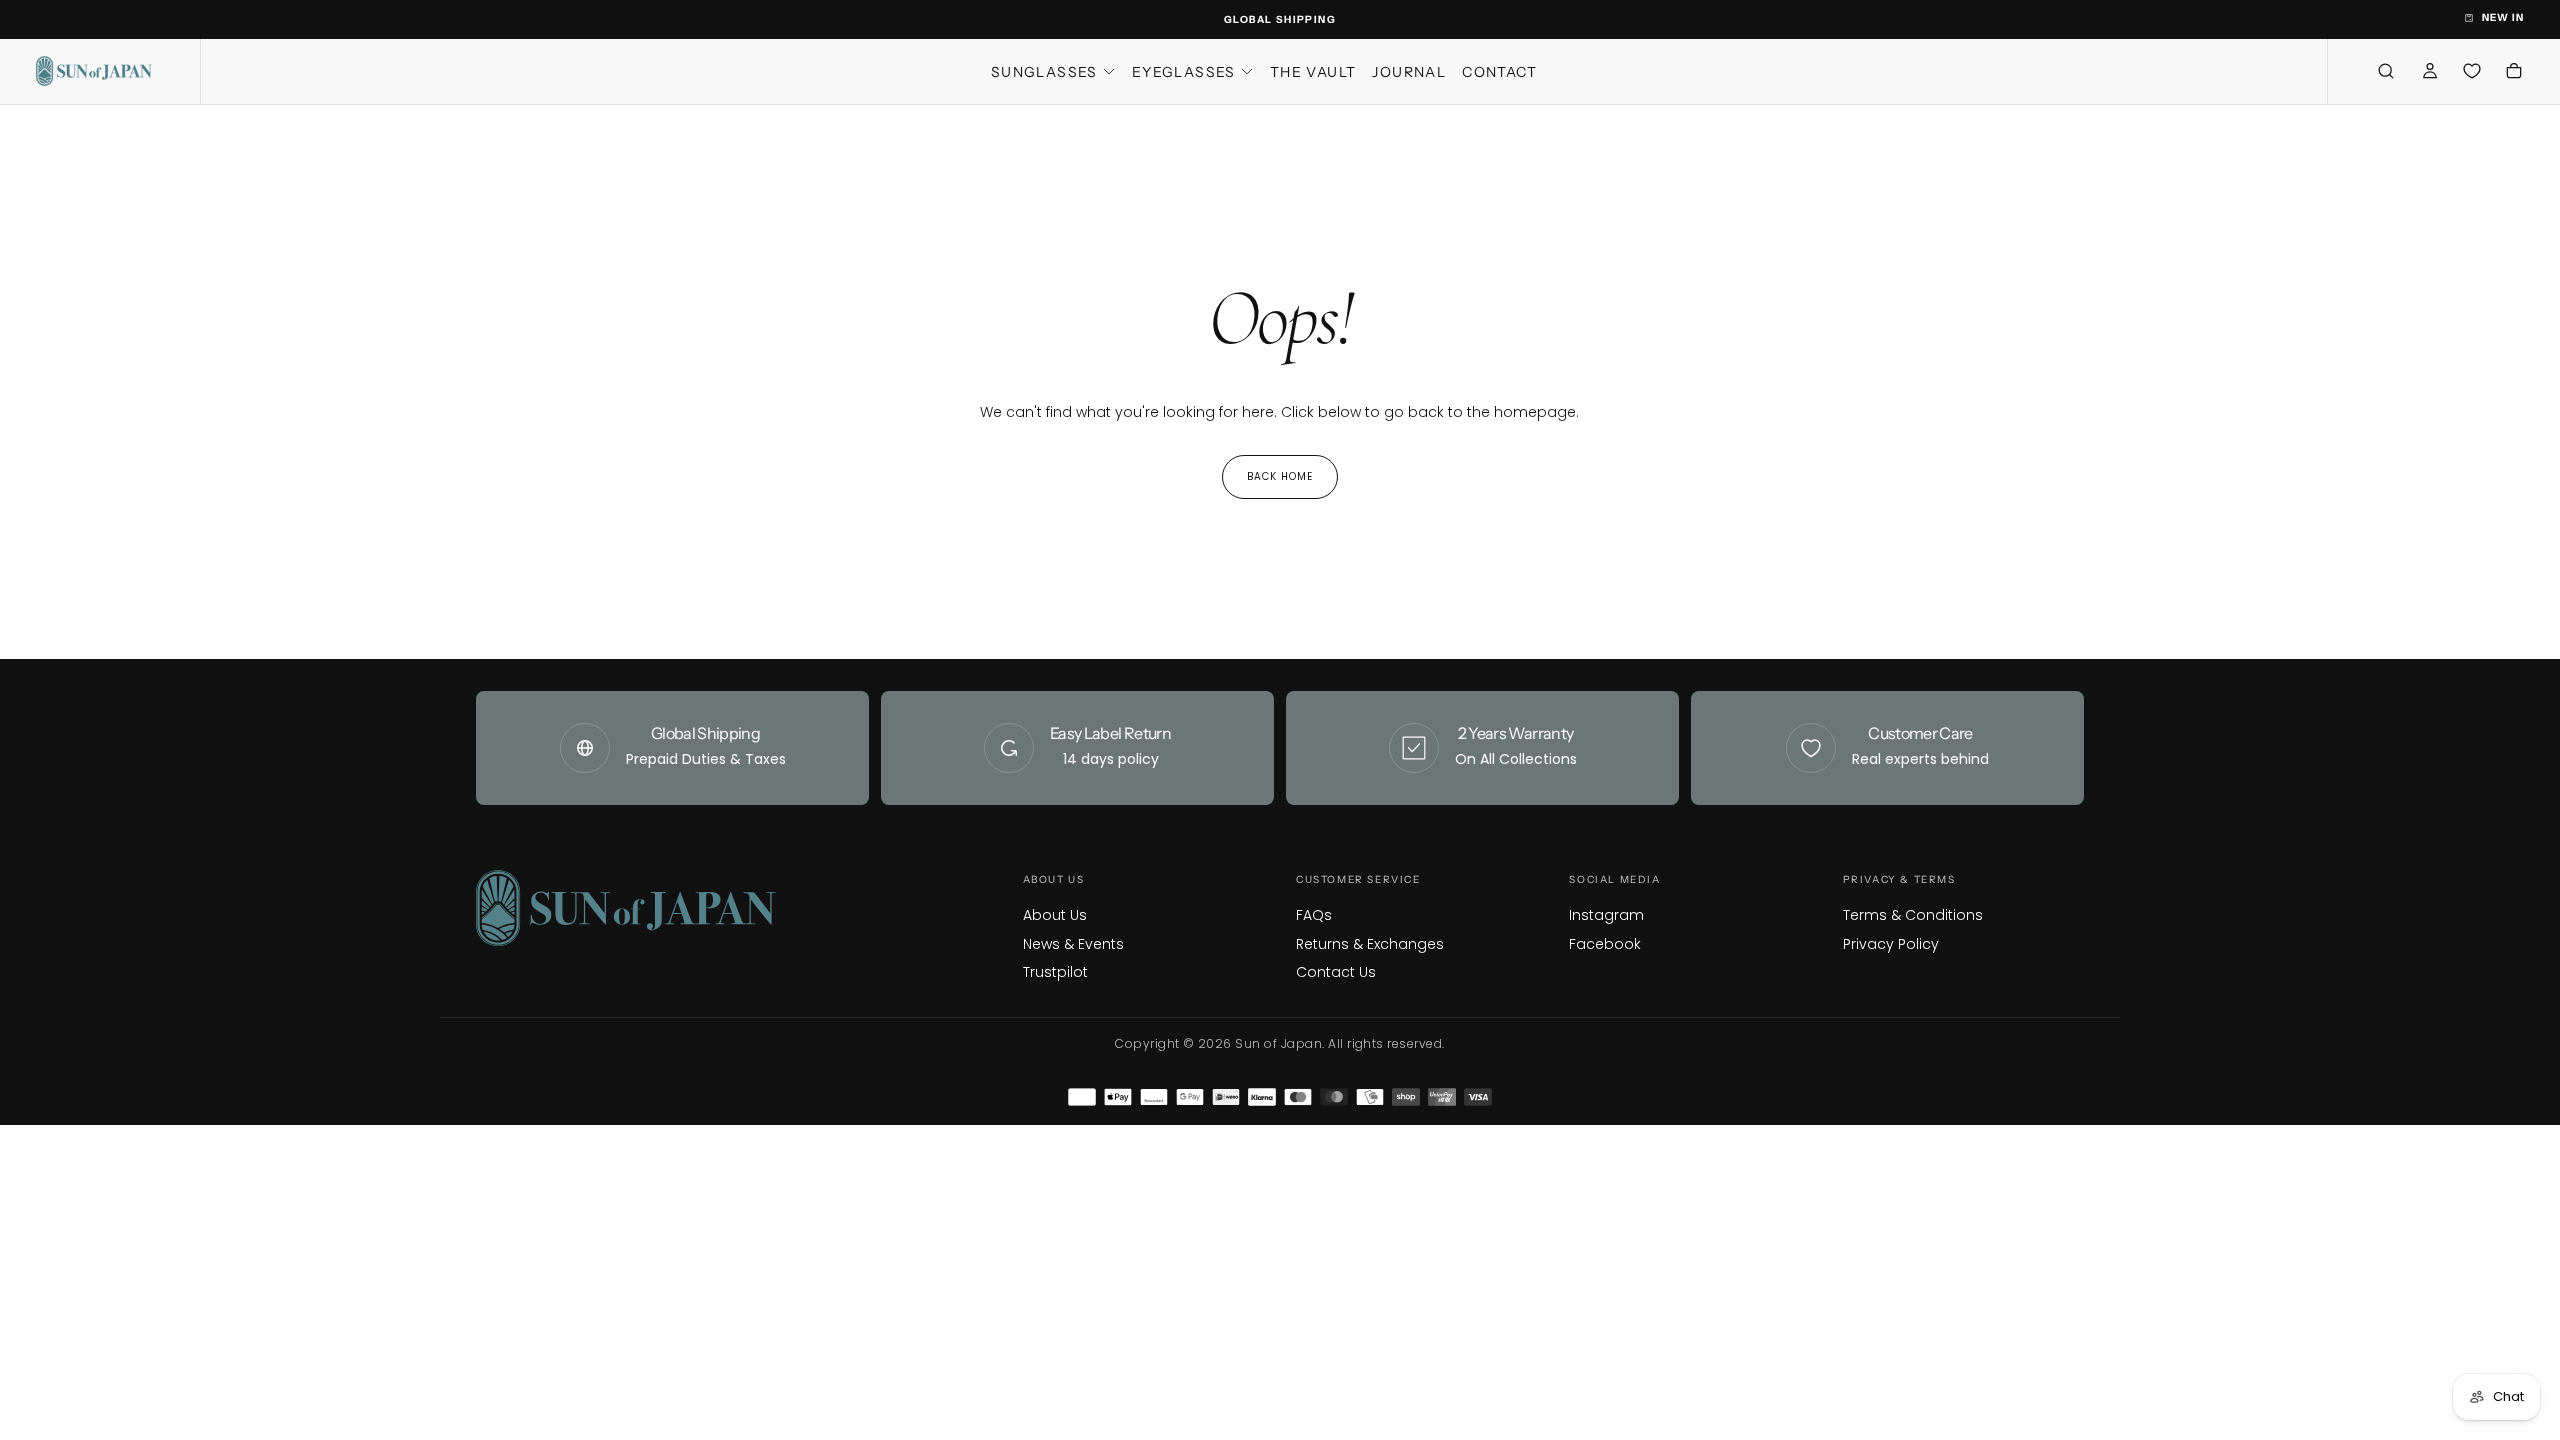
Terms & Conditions (1913, 915)
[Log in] (2430, 73)
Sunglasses (1044, 72)
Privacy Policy (1891, 944)
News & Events (1073, 944)
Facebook (1605, 944)
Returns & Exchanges (1370, 944)
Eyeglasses (1184, 72)
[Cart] (2514, 73)
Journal (1409, 72)
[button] (2386, 71)
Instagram (1606, 915)
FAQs (1314, 915)
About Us (1055, 915)
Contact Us (1336, 972)
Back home (1280, 476)
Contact (1499, 72)
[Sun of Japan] (626, 908)
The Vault (1313, 72)
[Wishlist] (2472, 71)
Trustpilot (1055, 972)
